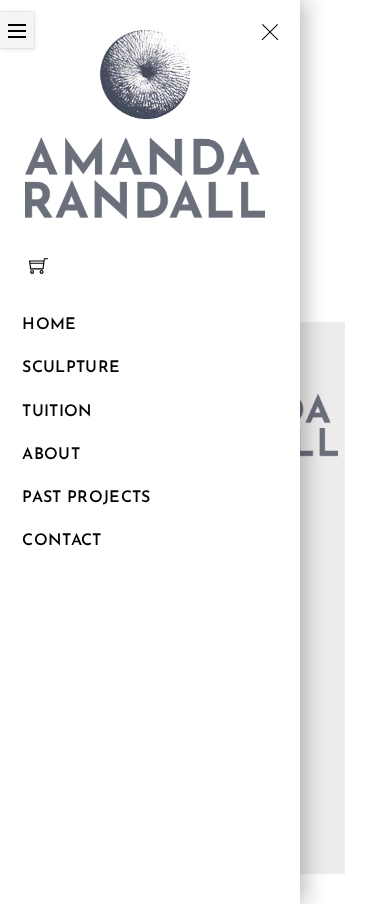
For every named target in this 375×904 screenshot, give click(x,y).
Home (49, 325)
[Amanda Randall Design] (145, 121)
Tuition (57, 412)
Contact (61, 541)
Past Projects (86, 498)
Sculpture (71, 368)
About (51, 455)
